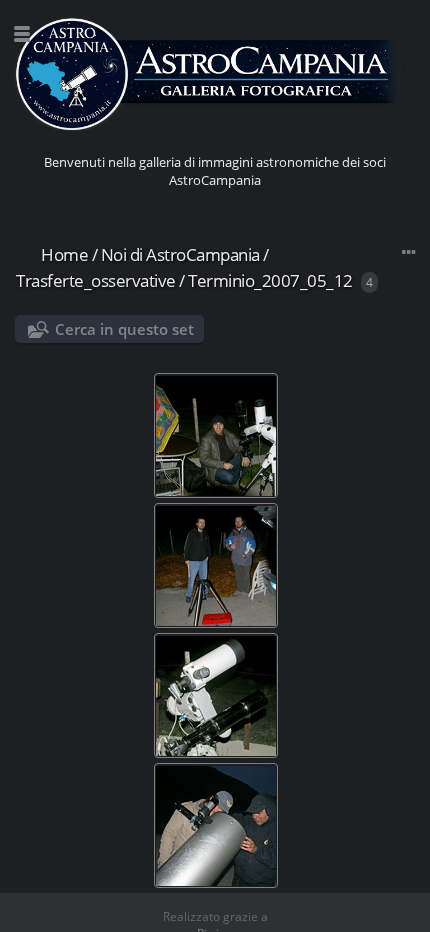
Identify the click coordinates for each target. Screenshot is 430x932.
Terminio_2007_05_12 (270, 280)
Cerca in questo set (124, 329)
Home (64, 254)
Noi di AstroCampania (180, 254)
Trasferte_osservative (96, 280)
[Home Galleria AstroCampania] (215, 75)
